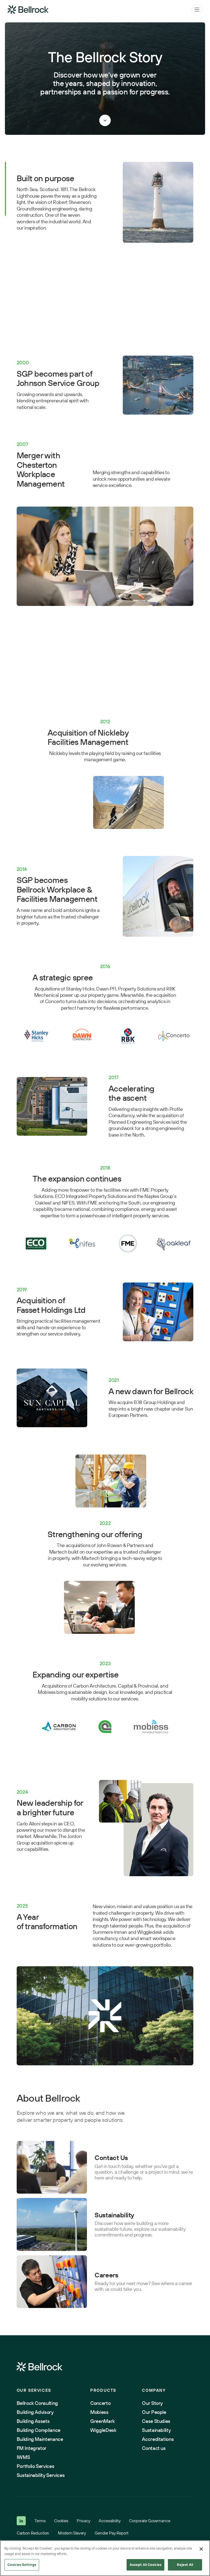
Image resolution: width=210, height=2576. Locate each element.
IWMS (23, 2457)
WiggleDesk (103, 2430)
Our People (154, 2412)
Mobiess (99, 2412)
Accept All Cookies (145, 2565)
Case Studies (156, 2421)
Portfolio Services (36, 2466)
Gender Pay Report (111, 2533)
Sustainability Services (41, 2475)
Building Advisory (35, 2412)
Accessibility (110, 2521)
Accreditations (158, 2439)
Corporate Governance (150, 2521)
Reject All (185, 2565)
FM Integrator (32, 2448)
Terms (40, 2521)
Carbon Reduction (33, 2533)
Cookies (61, 2521)
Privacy (83, 2521)
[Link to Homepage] (40, 2367)
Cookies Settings (22, 2565)
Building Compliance (39, 2430)
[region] (105, 2558)
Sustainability (156, 2430)
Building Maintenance (40, 2439)
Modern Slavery (72, 2533)
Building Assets (33, 2421)
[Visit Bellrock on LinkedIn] (21, 2521)
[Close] (201, 2549)
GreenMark (103, 2421)
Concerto (100, 2403)
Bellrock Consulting (37, 2403)
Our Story (152, 2403)
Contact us (154, 2448)
